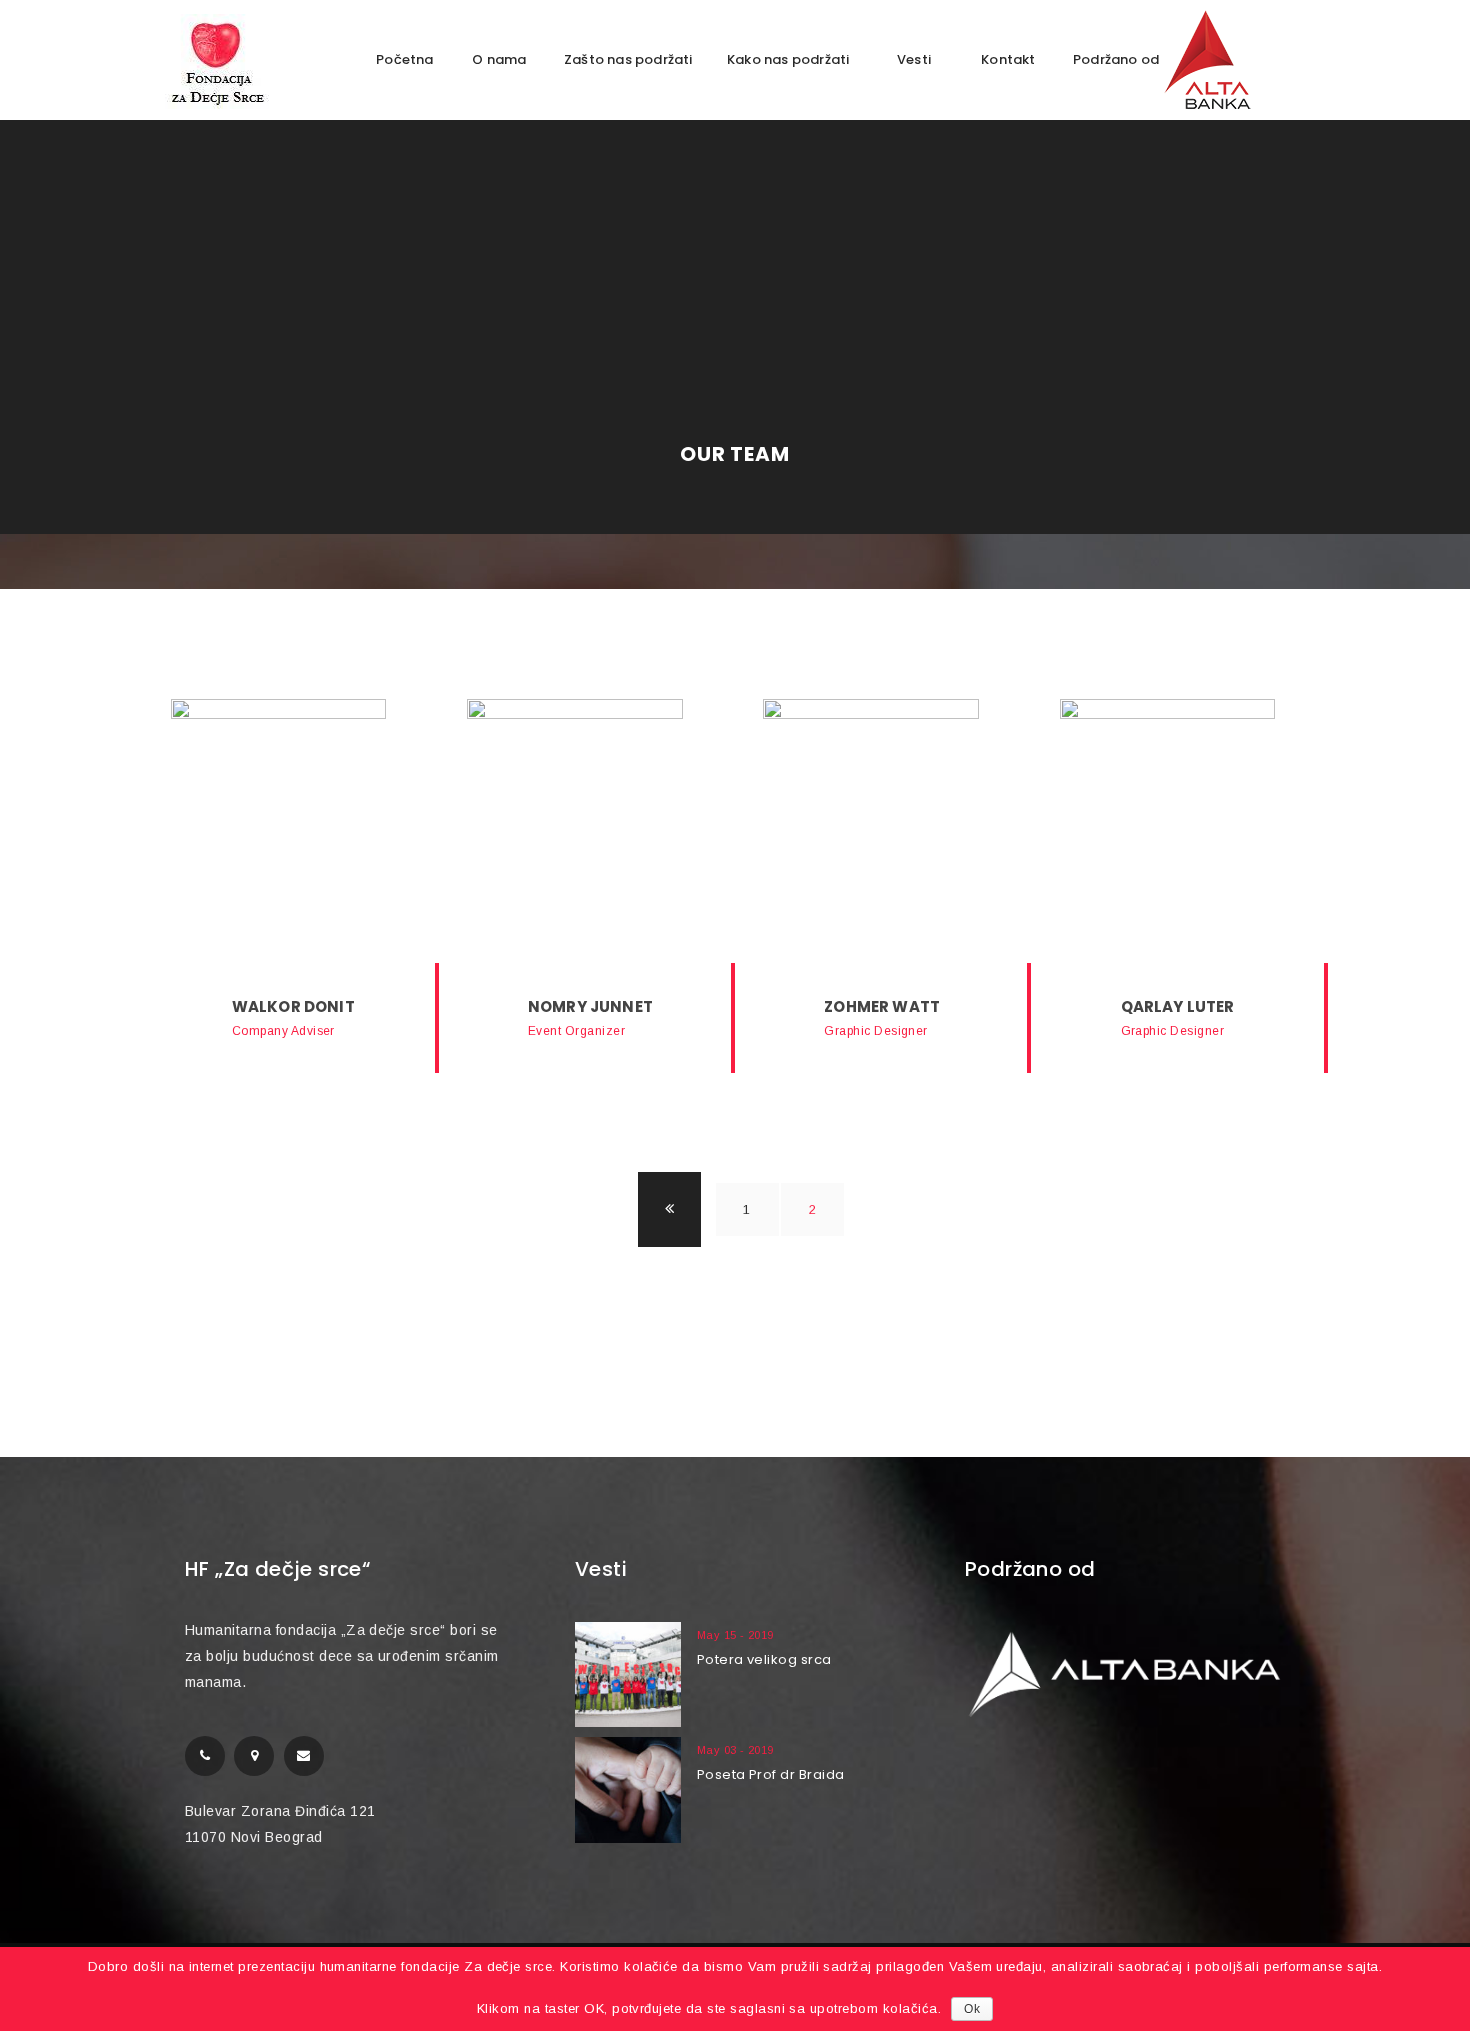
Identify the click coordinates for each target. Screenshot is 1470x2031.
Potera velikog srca (764, 1659)
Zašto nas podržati (628, 59)
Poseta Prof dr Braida (771, 1774)
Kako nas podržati (788, 59)
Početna (404, 59)
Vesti (914, 59)
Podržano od (1117, 59)
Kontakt (1008, 59)
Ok (972, 2009)
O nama (499, 59)
